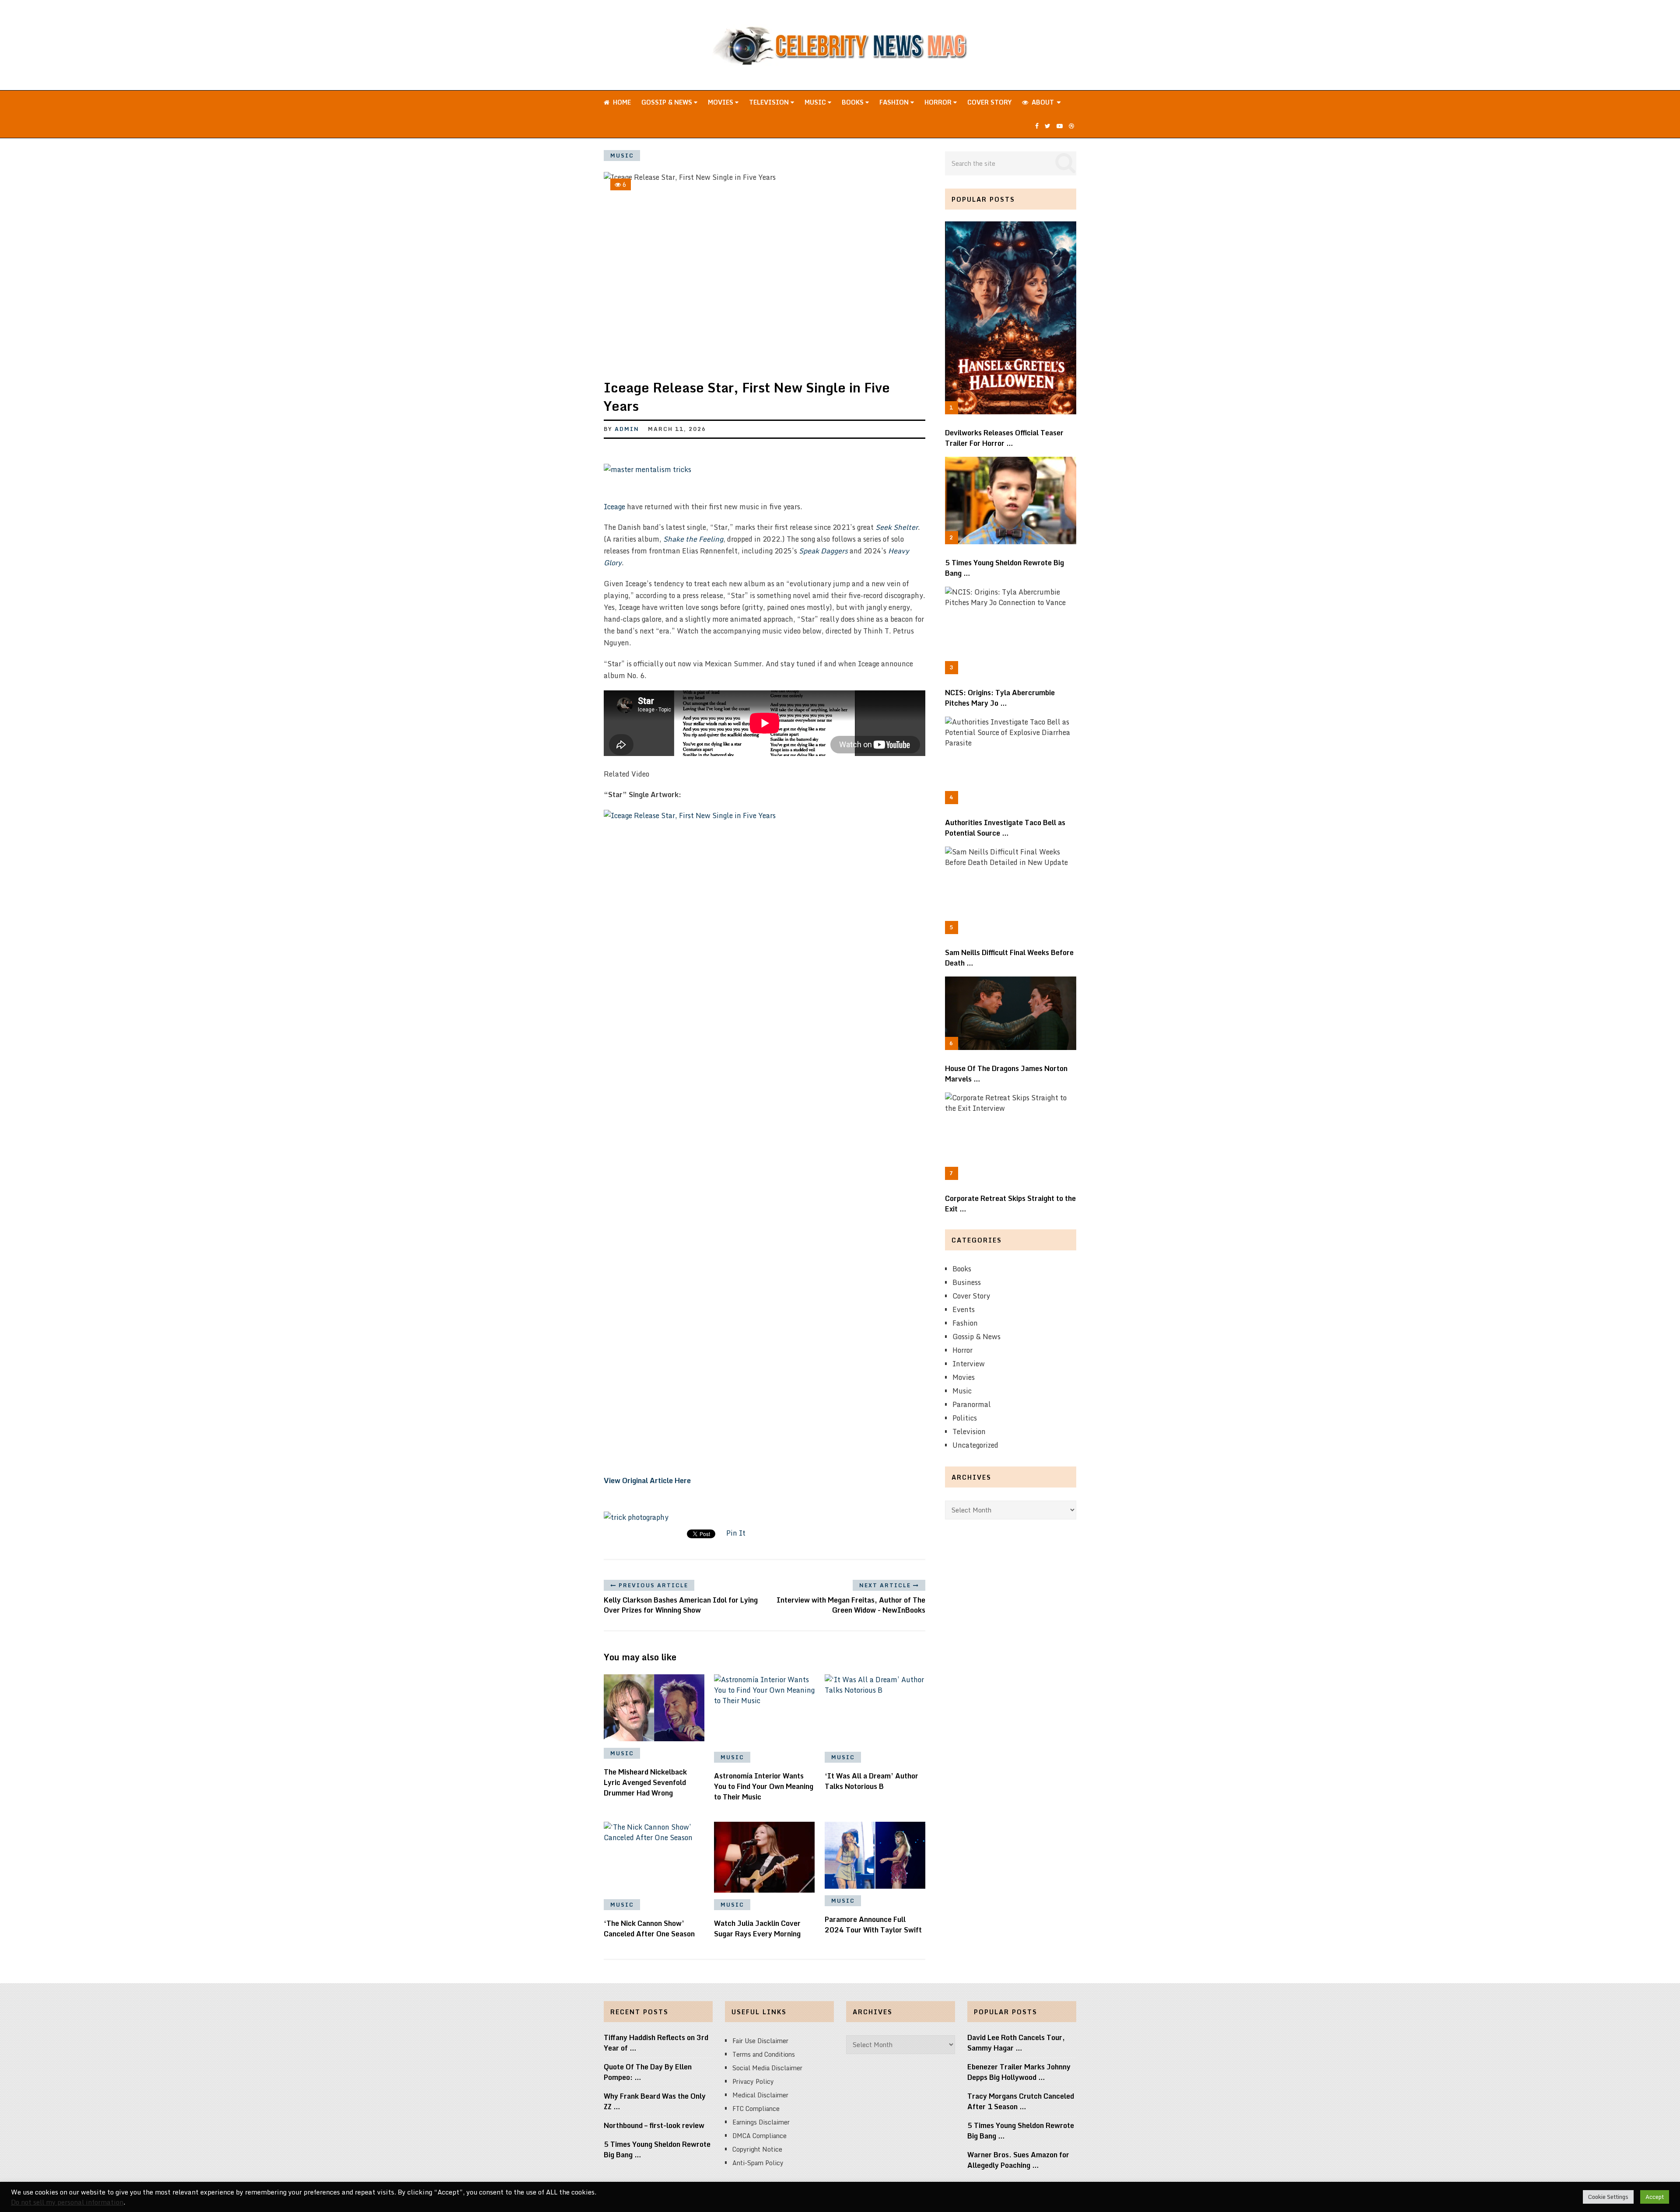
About (1042, 102)
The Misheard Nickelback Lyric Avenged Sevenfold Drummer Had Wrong (645, 1782)
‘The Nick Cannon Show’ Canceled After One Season (649, 1928)
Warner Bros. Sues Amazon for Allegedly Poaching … (1018, 2160)
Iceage (614, 507)
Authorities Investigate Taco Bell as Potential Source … (1005, 828)
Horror (939, 102)
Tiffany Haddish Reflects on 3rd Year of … (656, 2043)
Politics (965, 1418)
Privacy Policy (753, 2081)
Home (621, 102)
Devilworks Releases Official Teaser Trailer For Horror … (1004, 438)
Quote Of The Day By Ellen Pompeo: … (648, 2072)
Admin (627, 429)
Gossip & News (668, 102)
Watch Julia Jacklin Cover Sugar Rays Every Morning (757, 1928)
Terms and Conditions (764, 2054)
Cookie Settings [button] (1608, 2197)
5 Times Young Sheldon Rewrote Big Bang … (1004, 568)
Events (964, 1309)
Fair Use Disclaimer (760, 2041)
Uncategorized (975, 1445)
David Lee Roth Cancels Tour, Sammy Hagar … (1016, 2043)
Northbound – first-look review (654, 2125)
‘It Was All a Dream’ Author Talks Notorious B (871, 1781)
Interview (969, 1364)
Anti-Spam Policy (758, 2163)
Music (816, 102)
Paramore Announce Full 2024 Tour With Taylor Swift (873, 1925)
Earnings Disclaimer (761, 2122)
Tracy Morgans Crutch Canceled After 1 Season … (1021, 2101)
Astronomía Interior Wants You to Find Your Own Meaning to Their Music (764, 1786)
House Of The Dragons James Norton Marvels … (1006, 1074)
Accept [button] (1655, 2197)
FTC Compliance (756, 2109)
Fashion (895, 102)
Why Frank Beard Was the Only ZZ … (655, 2101)
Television (770, 102)
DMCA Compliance (759, 2136)
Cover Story (989, 102)
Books (854, 102)
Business (967, 1282)
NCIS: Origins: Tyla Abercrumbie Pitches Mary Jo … (1000, 698)
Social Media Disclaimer (767, 2068)
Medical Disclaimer (760, 2095)
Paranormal (972, 1404)
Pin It (736, 1533)
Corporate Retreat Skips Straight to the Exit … (1010, 1204)
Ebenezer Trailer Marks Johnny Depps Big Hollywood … (1019, 2072)
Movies (721, 102)
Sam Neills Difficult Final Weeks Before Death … (1009, 958)
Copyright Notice (757, 2149)
